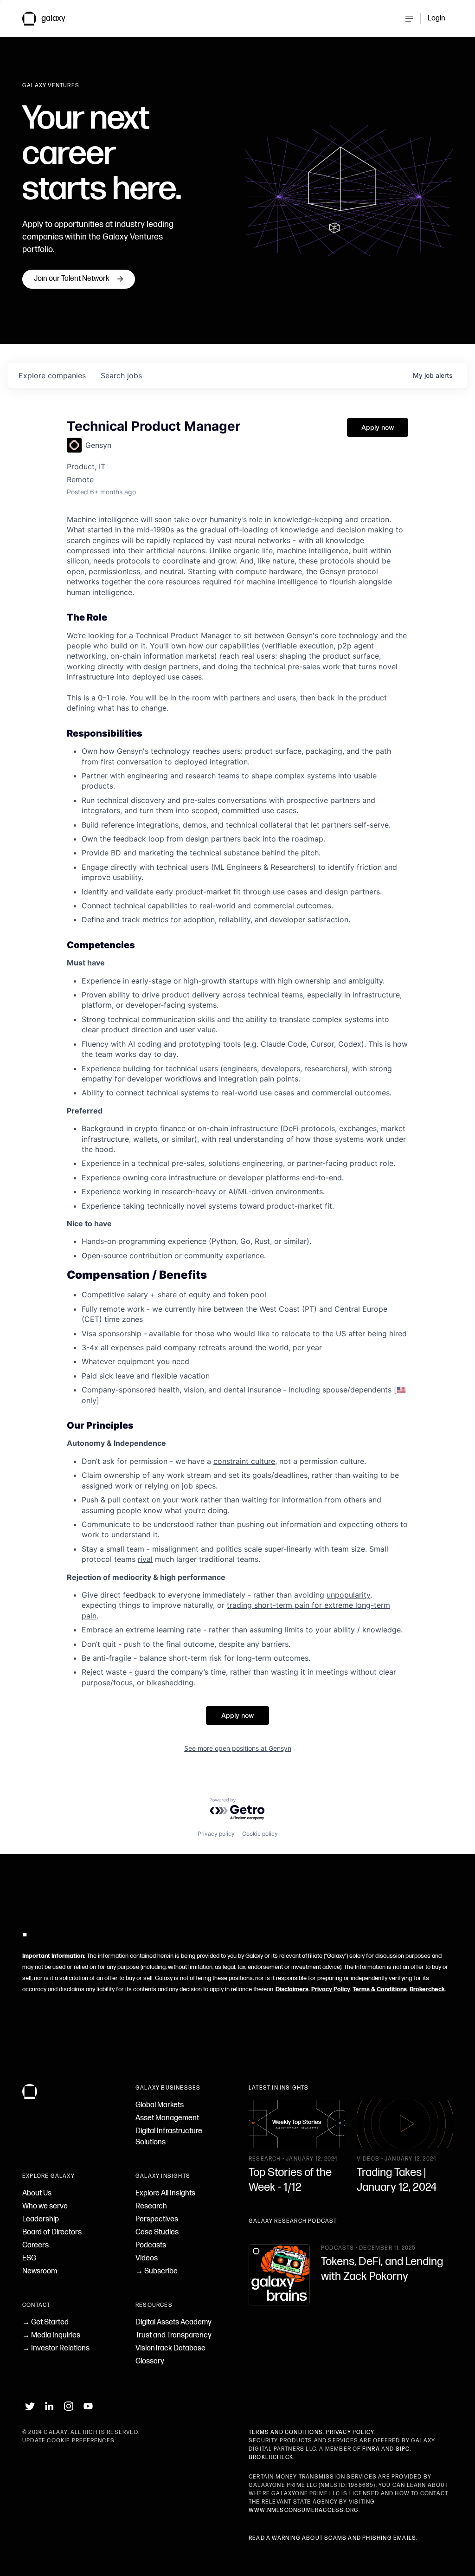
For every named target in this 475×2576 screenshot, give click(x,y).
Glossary (150, 2361)
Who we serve (45, 2206)
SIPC (403, 2449)
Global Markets (160, 2105)
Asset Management (167, 2118)
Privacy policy (216, 1834)
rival (145, 1559)
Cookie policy (260, 1834)
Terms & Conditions (380, 1989)
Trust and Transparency (173, 2335)
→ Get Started (45, 2322)
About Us (37, 2193)
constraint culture (244, 1461)
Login (436, 18)
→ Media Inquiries (51, 2335)
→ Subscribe (157, 2271)
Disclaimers (292, 1989)
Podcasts (151, 2245)
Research (151, 2206)
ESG (29, 2258)
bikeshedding (170, 1683)
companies (52, 375)
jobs (121, 375)
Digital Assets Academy (173, 2322)
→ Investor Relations (56, 2348)
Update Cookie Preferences (68, 2441)
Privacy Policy (331, 1989)
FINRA (371, 2449)
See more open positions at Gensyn (238, 1748)
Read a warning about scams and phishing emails (332, 2538)
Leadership (41, 2219)
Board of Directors (52, 2232)
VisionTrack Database (170, 2348)
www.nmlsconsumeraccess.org (304, 2510)
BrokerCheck (271, 2457)
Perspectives (157, 2219)
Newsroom (40, 2271)
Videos (147, 2258)
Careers (35, 2245)
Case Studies (157, 2232)
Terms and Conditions (286, 2432)
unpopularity (348, 1595)
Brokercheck (427, 1989)
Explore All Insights (165, 2193)
